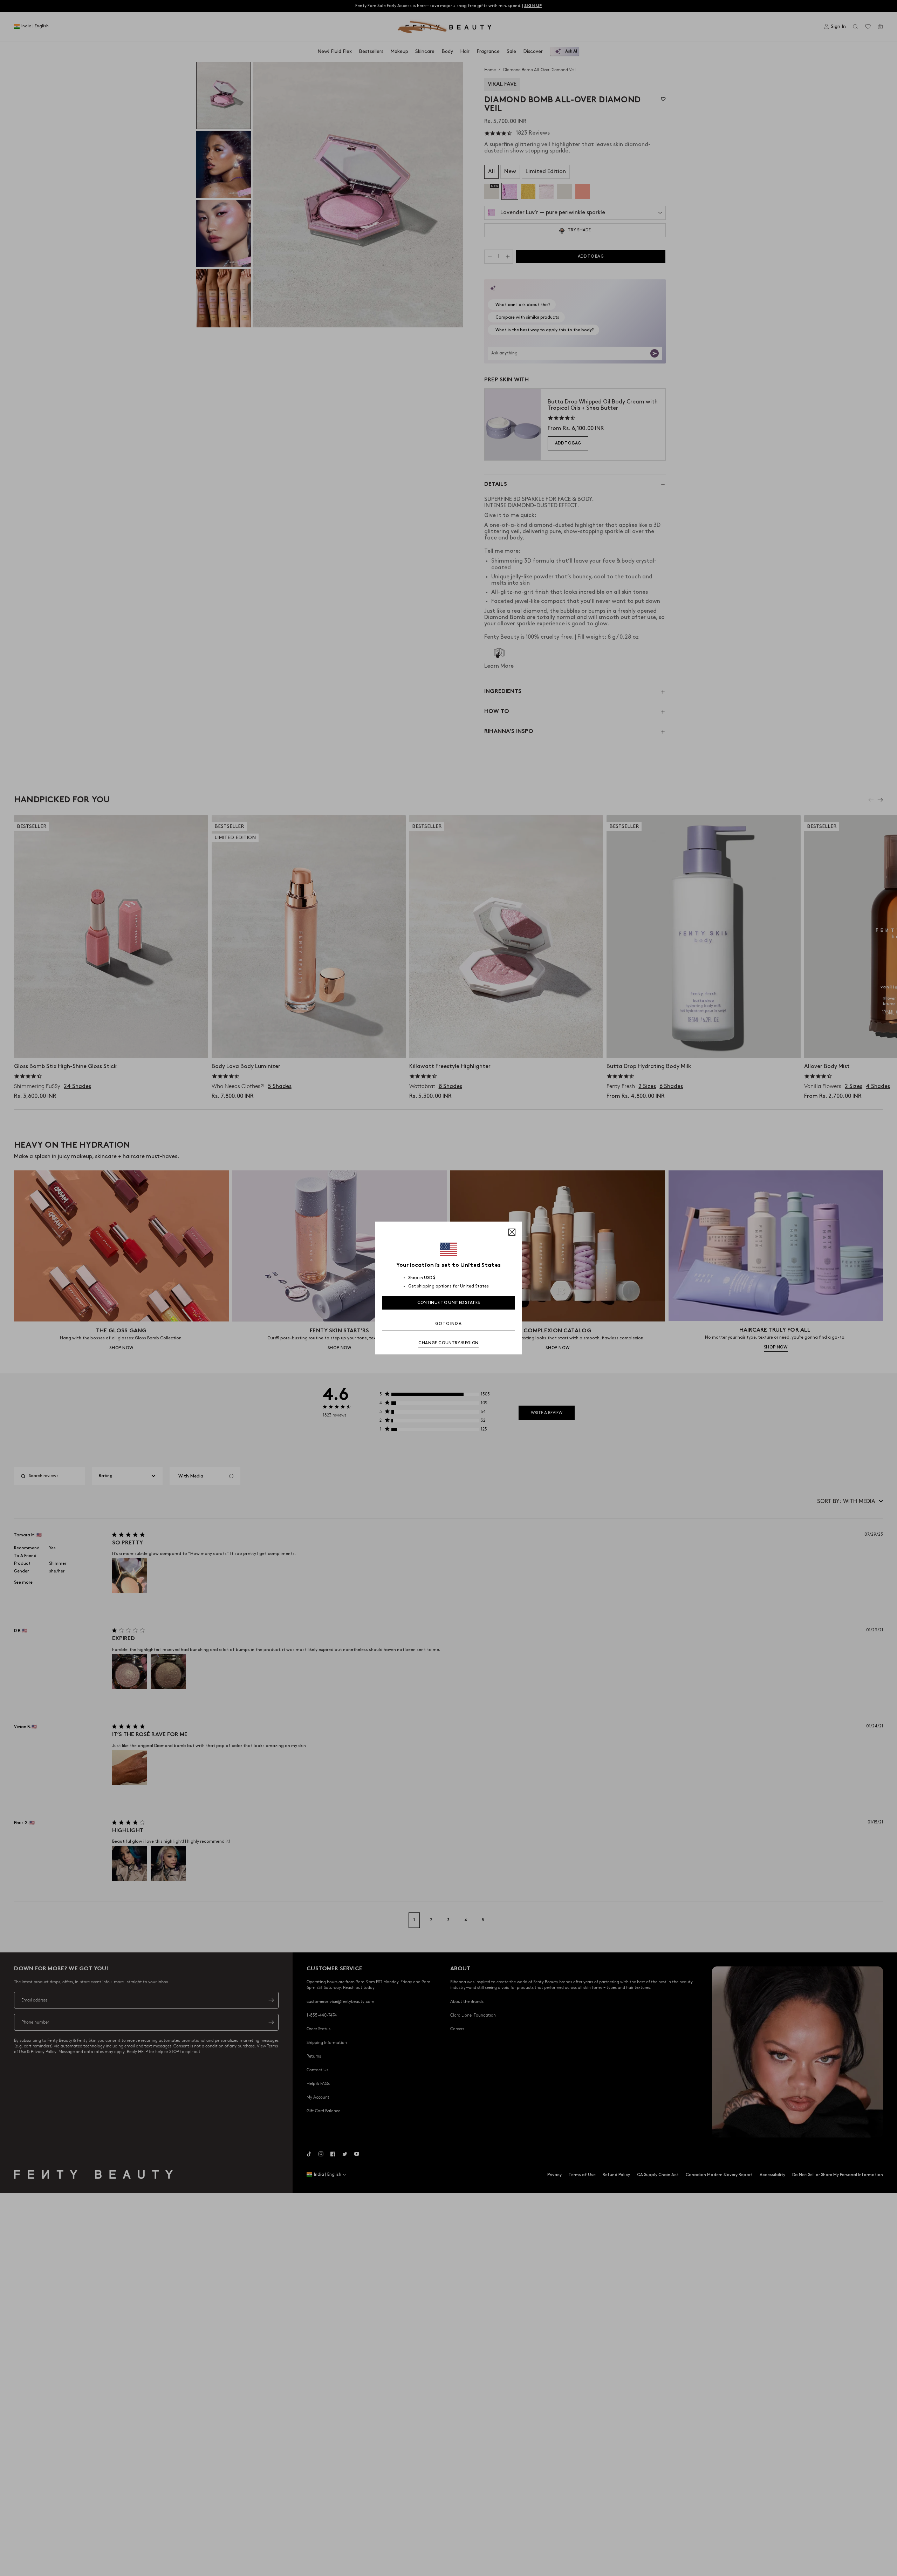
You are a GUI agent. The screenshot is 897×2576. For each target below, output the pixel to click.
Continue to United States (449, 1303)
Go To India (448, 1324)
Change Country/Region (448, 1343)
